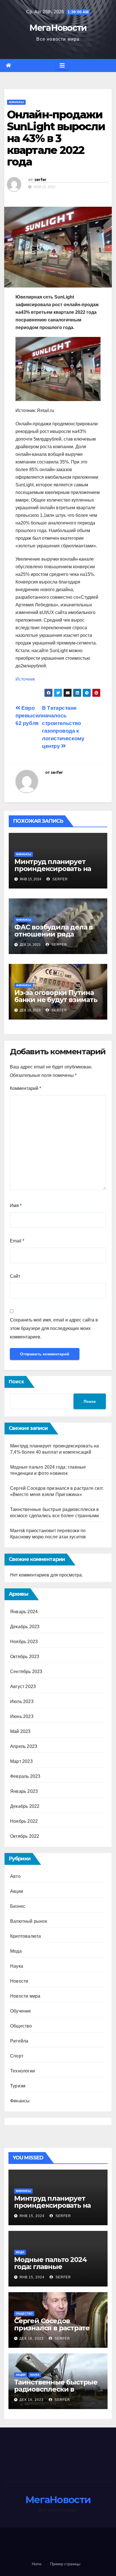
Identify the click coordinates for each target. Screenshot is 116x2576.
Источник (25, 679)
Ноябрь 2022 (24, 1821)
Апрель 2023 (24, 1746)
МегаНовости (58, 28)
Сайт (15, 1276)
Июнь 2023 (22, 1716)
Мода (16, 1951)
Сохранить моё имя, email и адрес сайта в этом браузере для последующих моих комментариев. (54, 1328)
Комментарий (25, 1088)
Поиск (16, 1382)
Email (17, 1241)
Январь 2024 (24, 1612)
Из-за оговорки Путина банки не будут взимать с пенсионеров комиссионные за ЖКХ (56, 1003)
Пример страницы (65, 2564)
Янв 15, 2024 (32, 2216)
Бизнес (18, 1906)
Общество (21, 2026)
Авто (15, 1876)
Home (37, 2564)
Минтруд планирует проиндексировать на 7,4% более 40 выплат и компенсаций (55, 872)
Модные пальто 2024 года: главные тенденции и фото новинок (50, 2270)
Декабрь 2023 (25, 1627)
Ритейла (19, 2041)
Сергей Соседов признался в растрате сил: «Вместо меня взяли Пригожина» (58, 2331)
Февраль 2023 (25, 1776)
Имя (16, 1206)
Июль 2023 (22, 1701)
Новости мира (25, 1996)
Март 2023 (21, 1761)
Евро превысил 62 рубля (29, 716)
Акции (17, 1891)
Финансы (16, 102)
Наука (17, 1966)
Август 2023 (23, 1687)
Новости (19, 1981)
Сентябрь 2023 (26, 1672)
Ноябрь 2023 (24, 1642)
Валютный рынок (29, 1921)
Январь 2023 (24, 1791)
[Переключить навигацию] (62, 66)
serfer (40, 180)
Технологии (23, 2071)
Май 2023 (20, 1731)
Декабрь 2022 (25, 1806)
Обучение (21, 2011)
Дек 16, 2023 (32, 2338)
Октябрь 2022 (25, 1836)
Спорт (17, 2056)
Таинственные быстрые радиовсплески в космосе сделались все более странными (56, 2393)
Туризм (18, 2086)
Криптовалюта (25, 1936)
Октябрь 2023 (25, 1657)
